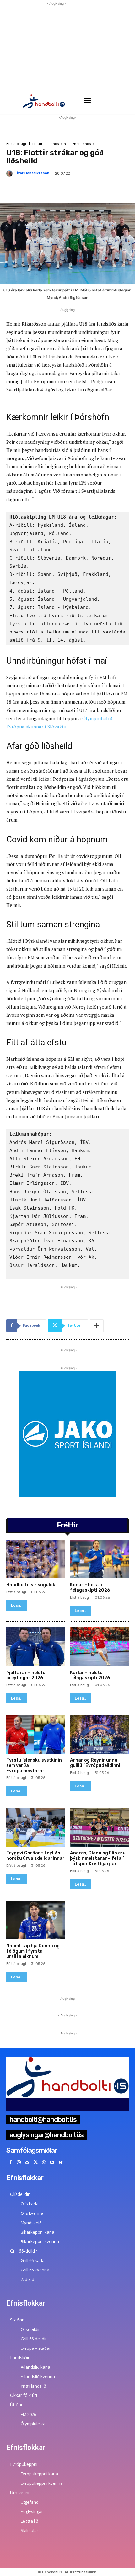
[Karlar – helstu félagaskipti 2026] (100, 1647)
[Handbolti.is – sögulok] (36, 1559)
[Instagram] (19, 2163)
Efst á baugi (16, 144)
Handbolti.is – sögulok (31, 1585)
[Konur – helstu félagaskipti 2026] (100, 1559)
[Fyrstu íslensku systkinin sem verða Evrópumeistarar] (36, 1734)
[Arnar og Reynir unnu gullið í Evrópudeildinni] (100, 1734)
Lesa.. (17, 1605)
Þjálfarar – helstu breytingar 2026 (26, 1675)
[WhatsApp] (44, 2163)
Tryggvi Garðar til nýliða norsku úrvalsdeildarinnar (35, 1856)
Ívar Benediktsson (33, 173)
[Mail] (27, 2163)
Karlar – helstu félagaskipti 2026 (90, 1675)
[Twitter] (36, 2163)
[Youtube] (52, 2163)
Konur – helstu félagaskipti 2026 (90, 1588)
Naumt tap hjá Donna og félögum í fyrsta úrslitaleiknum (33, 1951)
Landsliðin (57, 144)
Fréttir (37, 144)
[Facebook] (11, 2163)
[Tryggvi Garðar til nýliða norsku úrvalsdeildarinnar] (36, 1827)
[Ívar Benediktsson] (11, 173)
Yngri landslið (84, 144)
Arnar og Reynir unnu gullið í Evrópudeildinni (95, 1763)
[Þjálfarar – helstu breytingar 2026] (36, 1647)
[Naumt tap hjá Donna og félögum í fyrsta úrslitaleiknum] (36, 1920)
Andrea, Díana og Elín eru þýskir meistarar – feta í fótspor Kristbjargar (98, 1858)
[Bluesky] (61, 2163)
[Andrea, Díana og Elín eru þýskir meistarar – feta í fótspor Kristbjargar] (100, 1827)
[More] (97, 1326)
